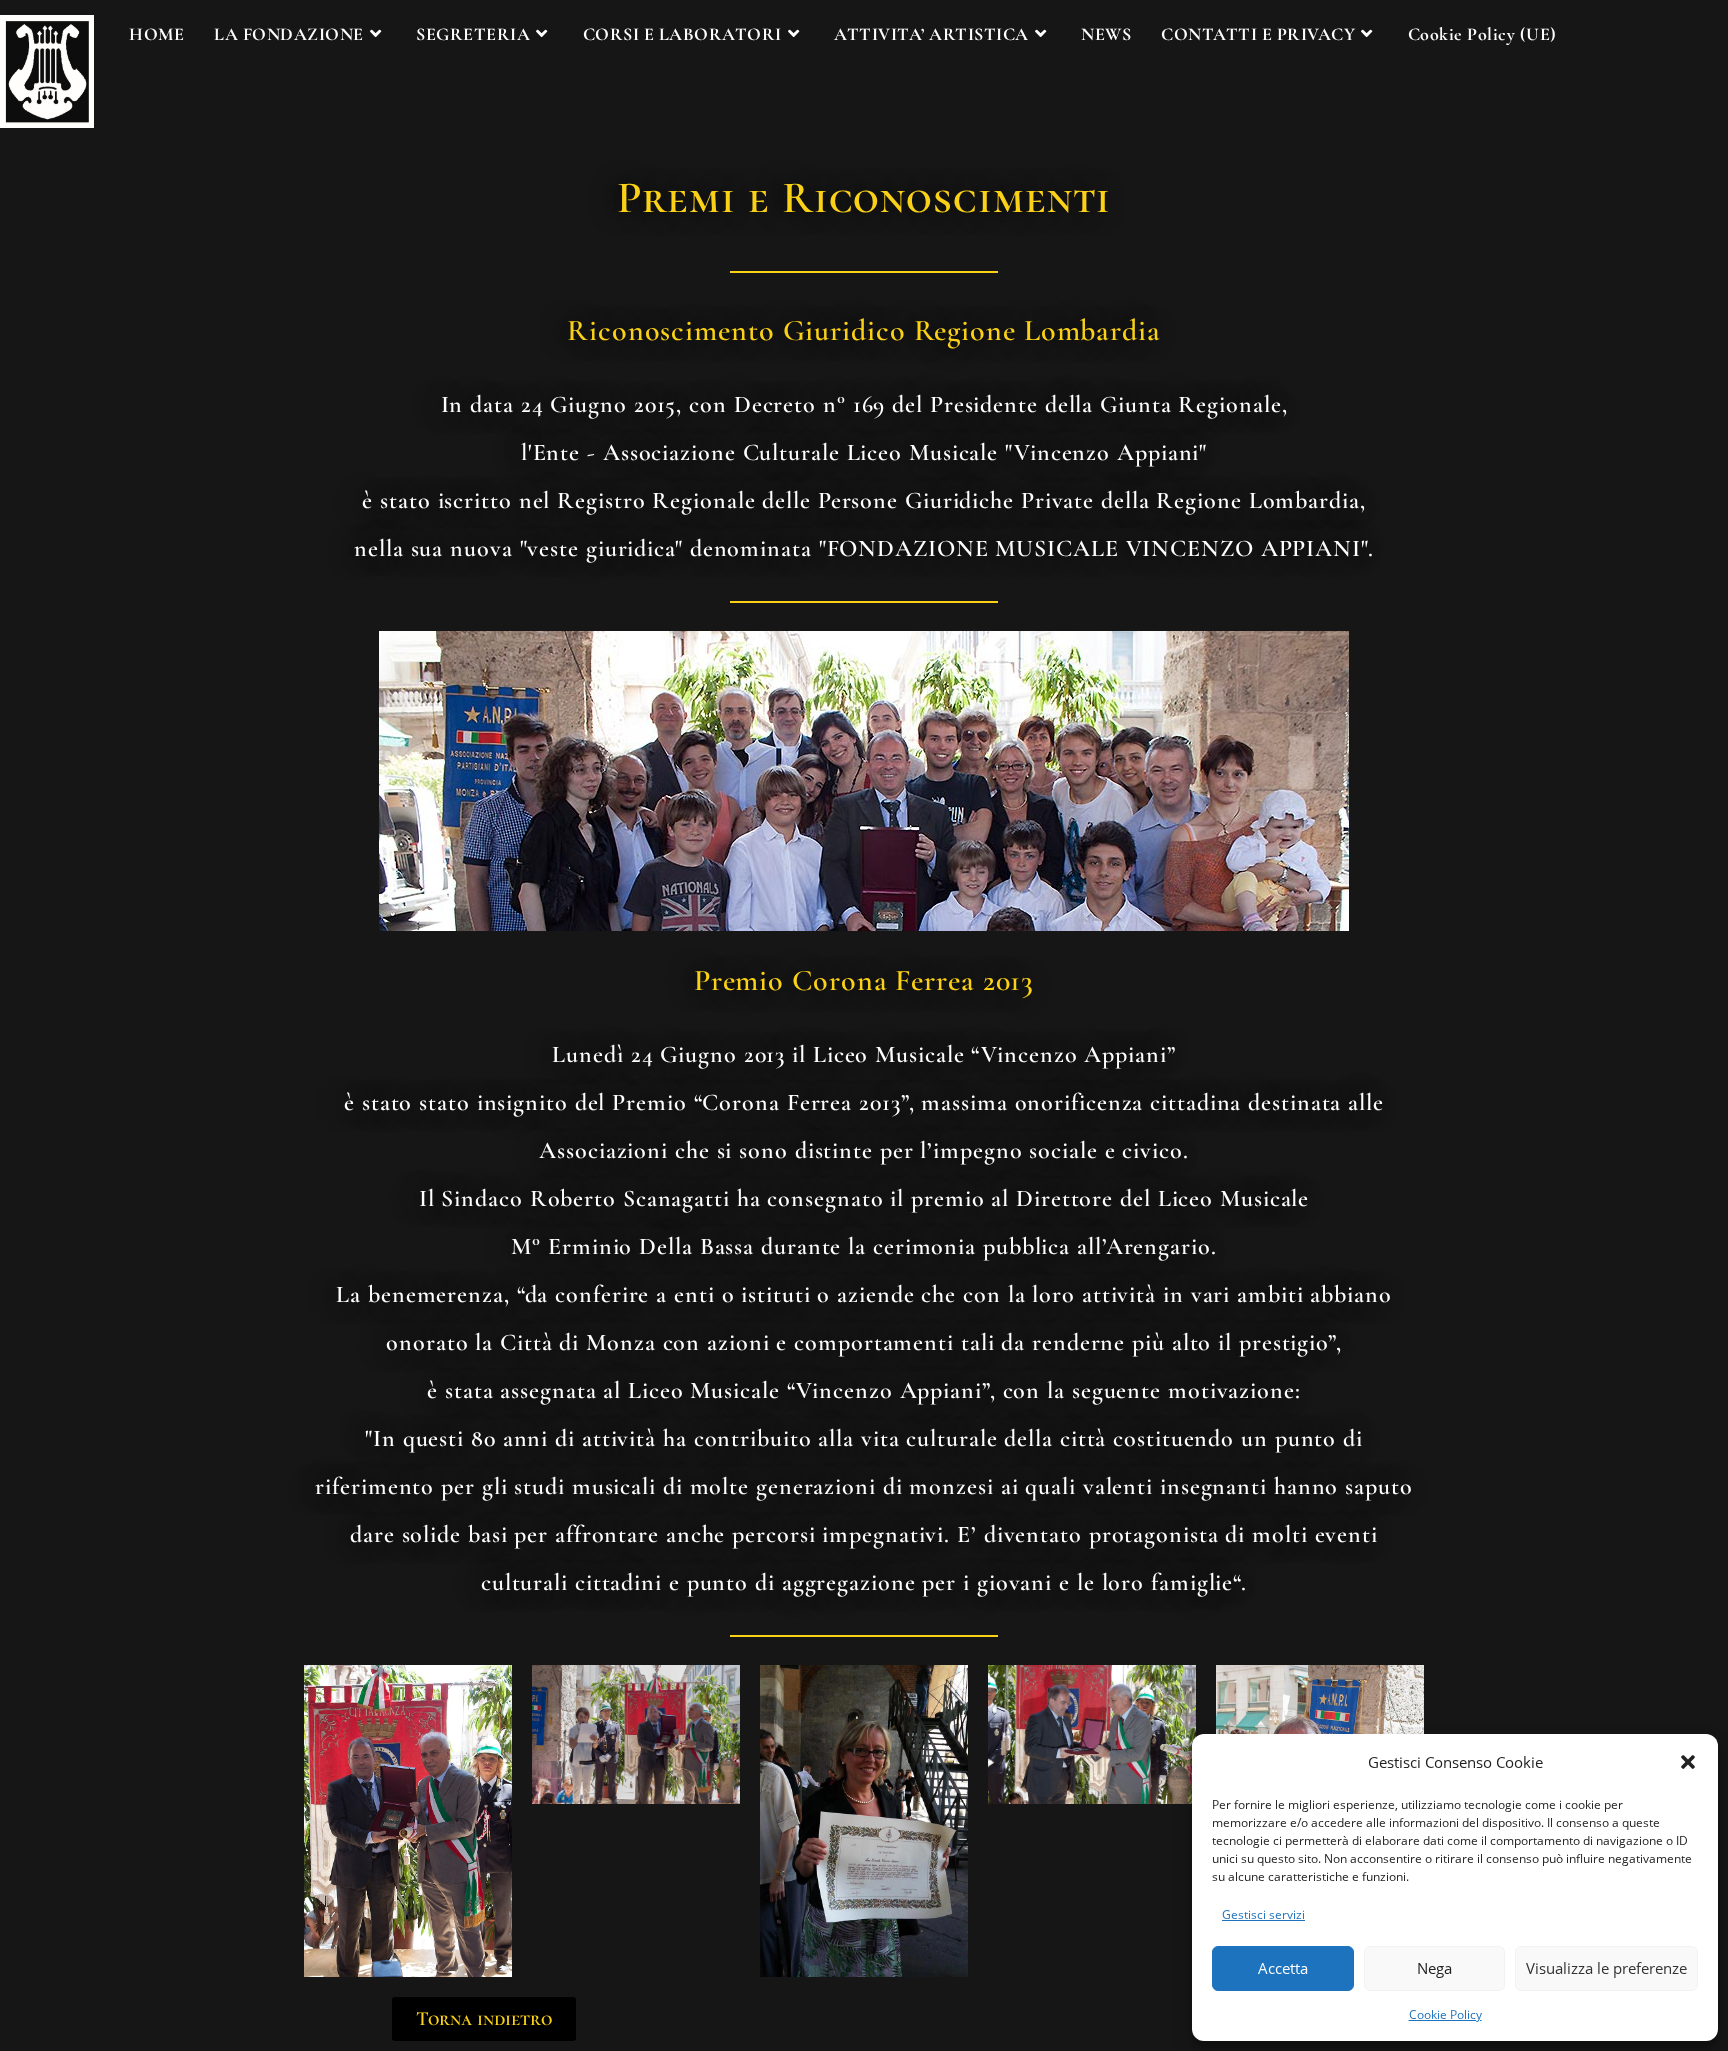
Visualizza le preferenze (1606, 1968)
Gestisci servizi (1263, 1914)
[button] (1688, 1762)
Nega (1434, 1968)
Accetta (1283, 1968)
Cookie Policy (1445, 2014)
